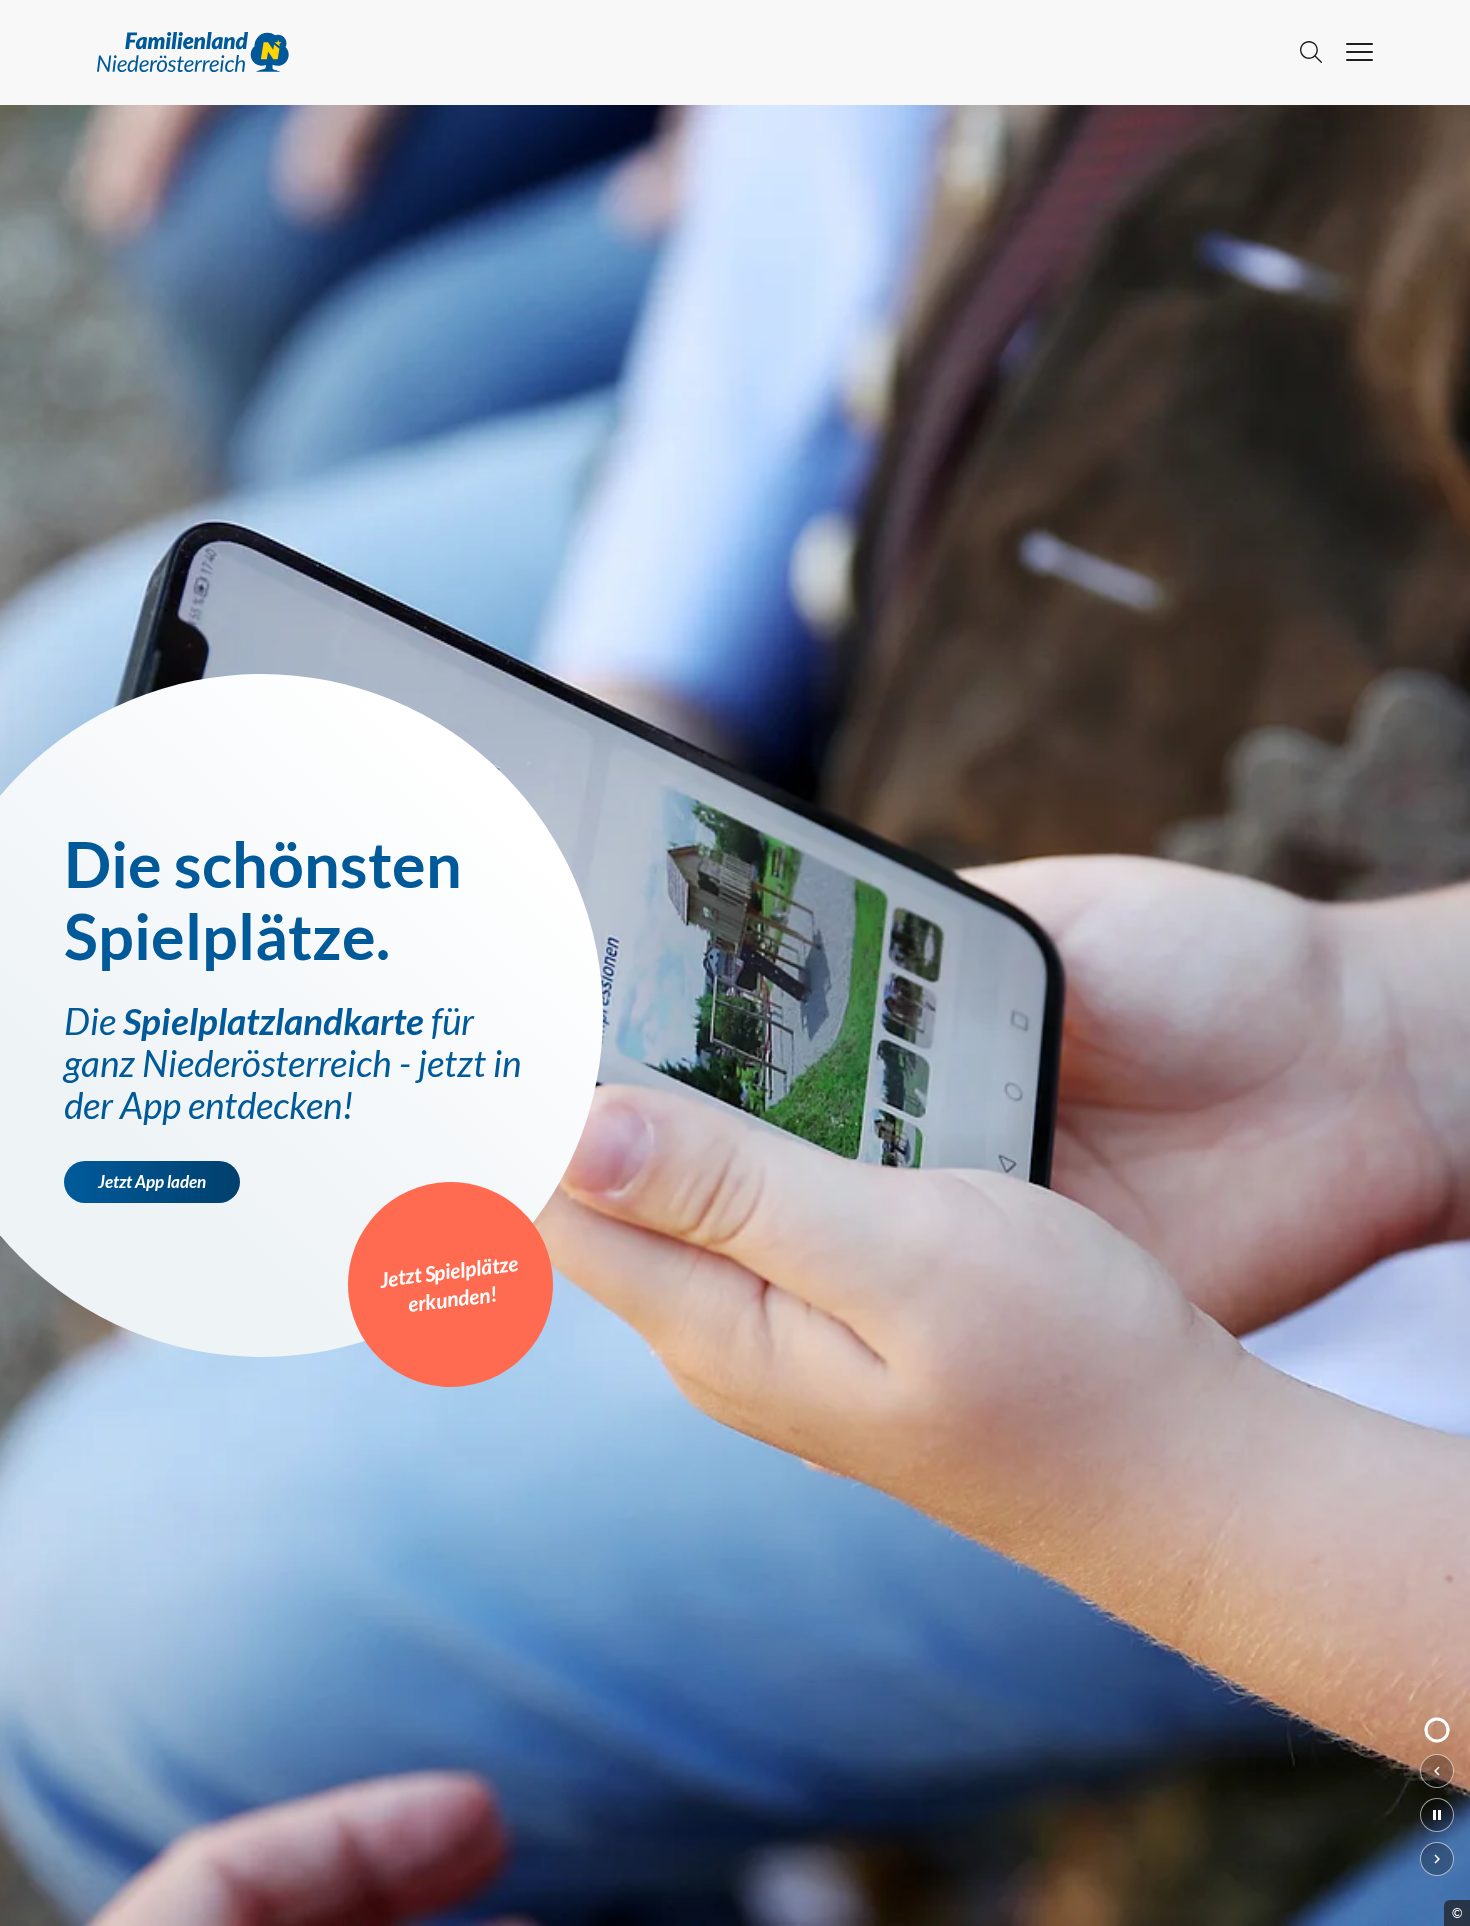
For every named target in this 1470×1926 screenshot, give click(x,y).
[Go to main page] (686, 52)
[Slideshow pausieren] (1437, 1815)
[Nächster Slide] (1437, 1859)
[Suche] (1311, 52)
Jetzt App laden (152, 1182)
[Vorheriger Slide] (1437, 1771)
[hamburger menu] (1359, 52)
